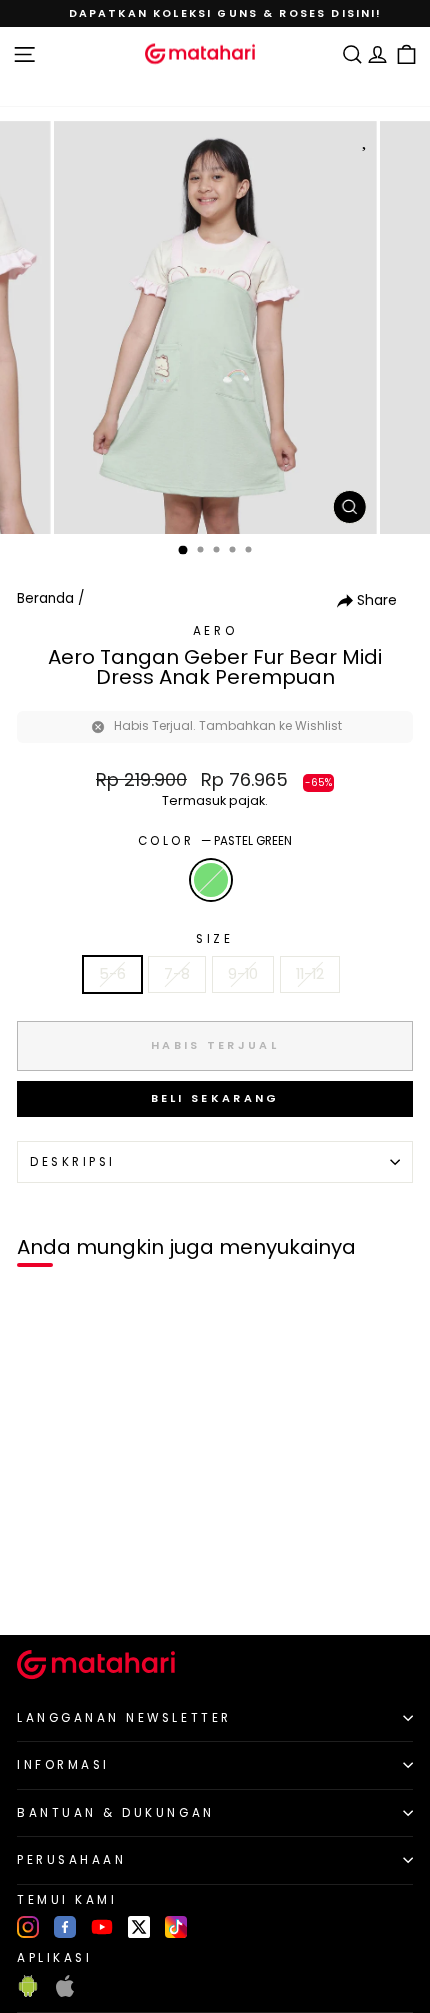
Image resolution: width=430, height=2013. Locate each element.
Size (214, 939)
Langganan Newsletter (124, 1718)
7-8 (177, 974)
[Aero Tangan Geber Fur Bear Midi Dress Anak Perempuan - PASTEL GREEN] (38, 1585)
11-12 (310, 974)
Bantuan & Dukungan (116, 1813)
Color (215, 841)
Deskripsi (73, 1162)
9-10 (243, 974)
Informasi (63, 1765)
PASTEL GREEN (211, 880)
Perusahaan (71, 1860)
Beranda (45, 598)
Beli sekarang (215, 1098)
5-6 (112, 974)
